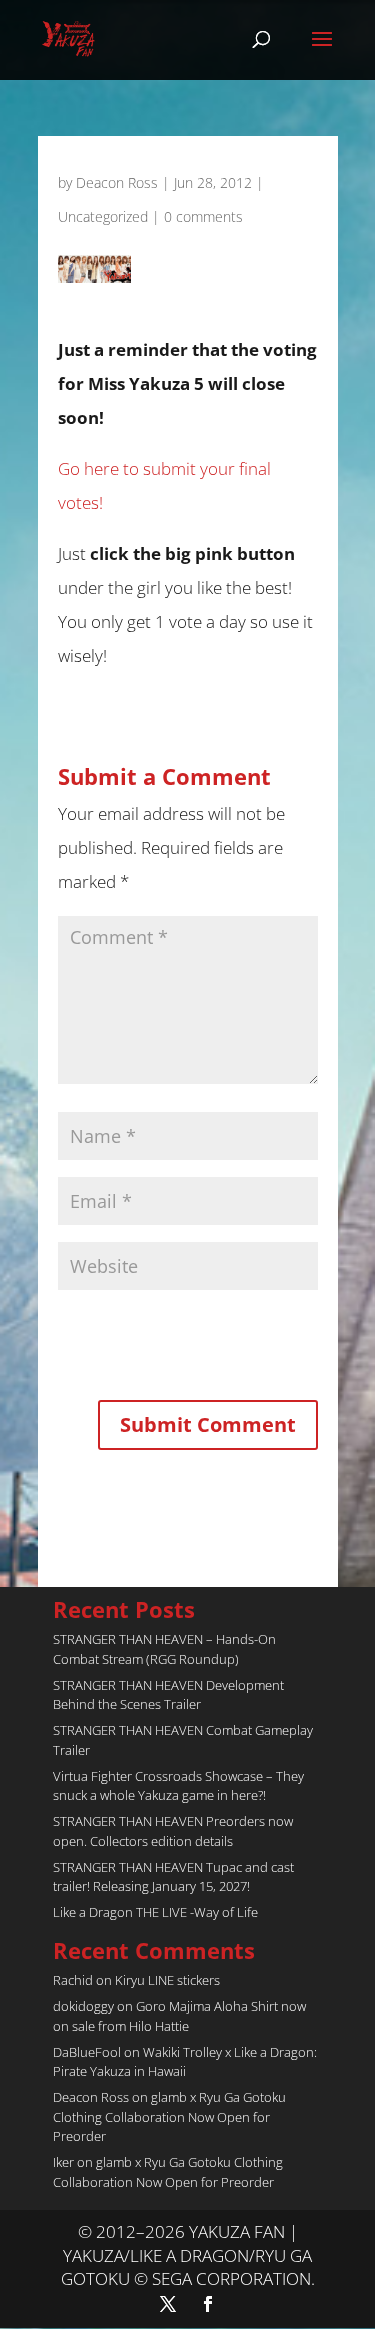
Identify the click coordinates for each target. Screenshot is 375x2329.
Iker (63, 2162)
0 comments (203, 216)
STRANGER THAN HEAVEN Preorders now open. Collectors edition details (173, 1831)
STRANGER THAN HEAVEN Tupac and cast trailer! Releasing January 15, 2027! (173, 1877)
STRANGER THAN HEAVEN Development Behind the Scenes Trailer (168, 1695)
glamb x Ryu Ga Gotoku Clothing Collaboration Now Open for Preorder (169, 2116)
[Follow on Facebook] (208, 2304)
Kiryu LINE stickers (167, 1980)
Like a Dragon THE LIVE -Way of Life (155, 1912)
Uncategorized (103, 216)
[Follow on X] (168, 2304)
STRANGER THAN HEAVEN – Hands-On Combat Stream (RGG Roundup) (164, 1649)
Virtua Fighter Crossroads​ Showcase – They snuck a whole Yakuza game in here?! (178, 1786)
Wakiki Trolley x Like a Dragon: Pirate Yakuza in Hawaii (185, 2062)
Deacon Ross (117, 182)
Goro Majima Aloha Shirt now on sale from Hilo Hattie (179, 2016)
